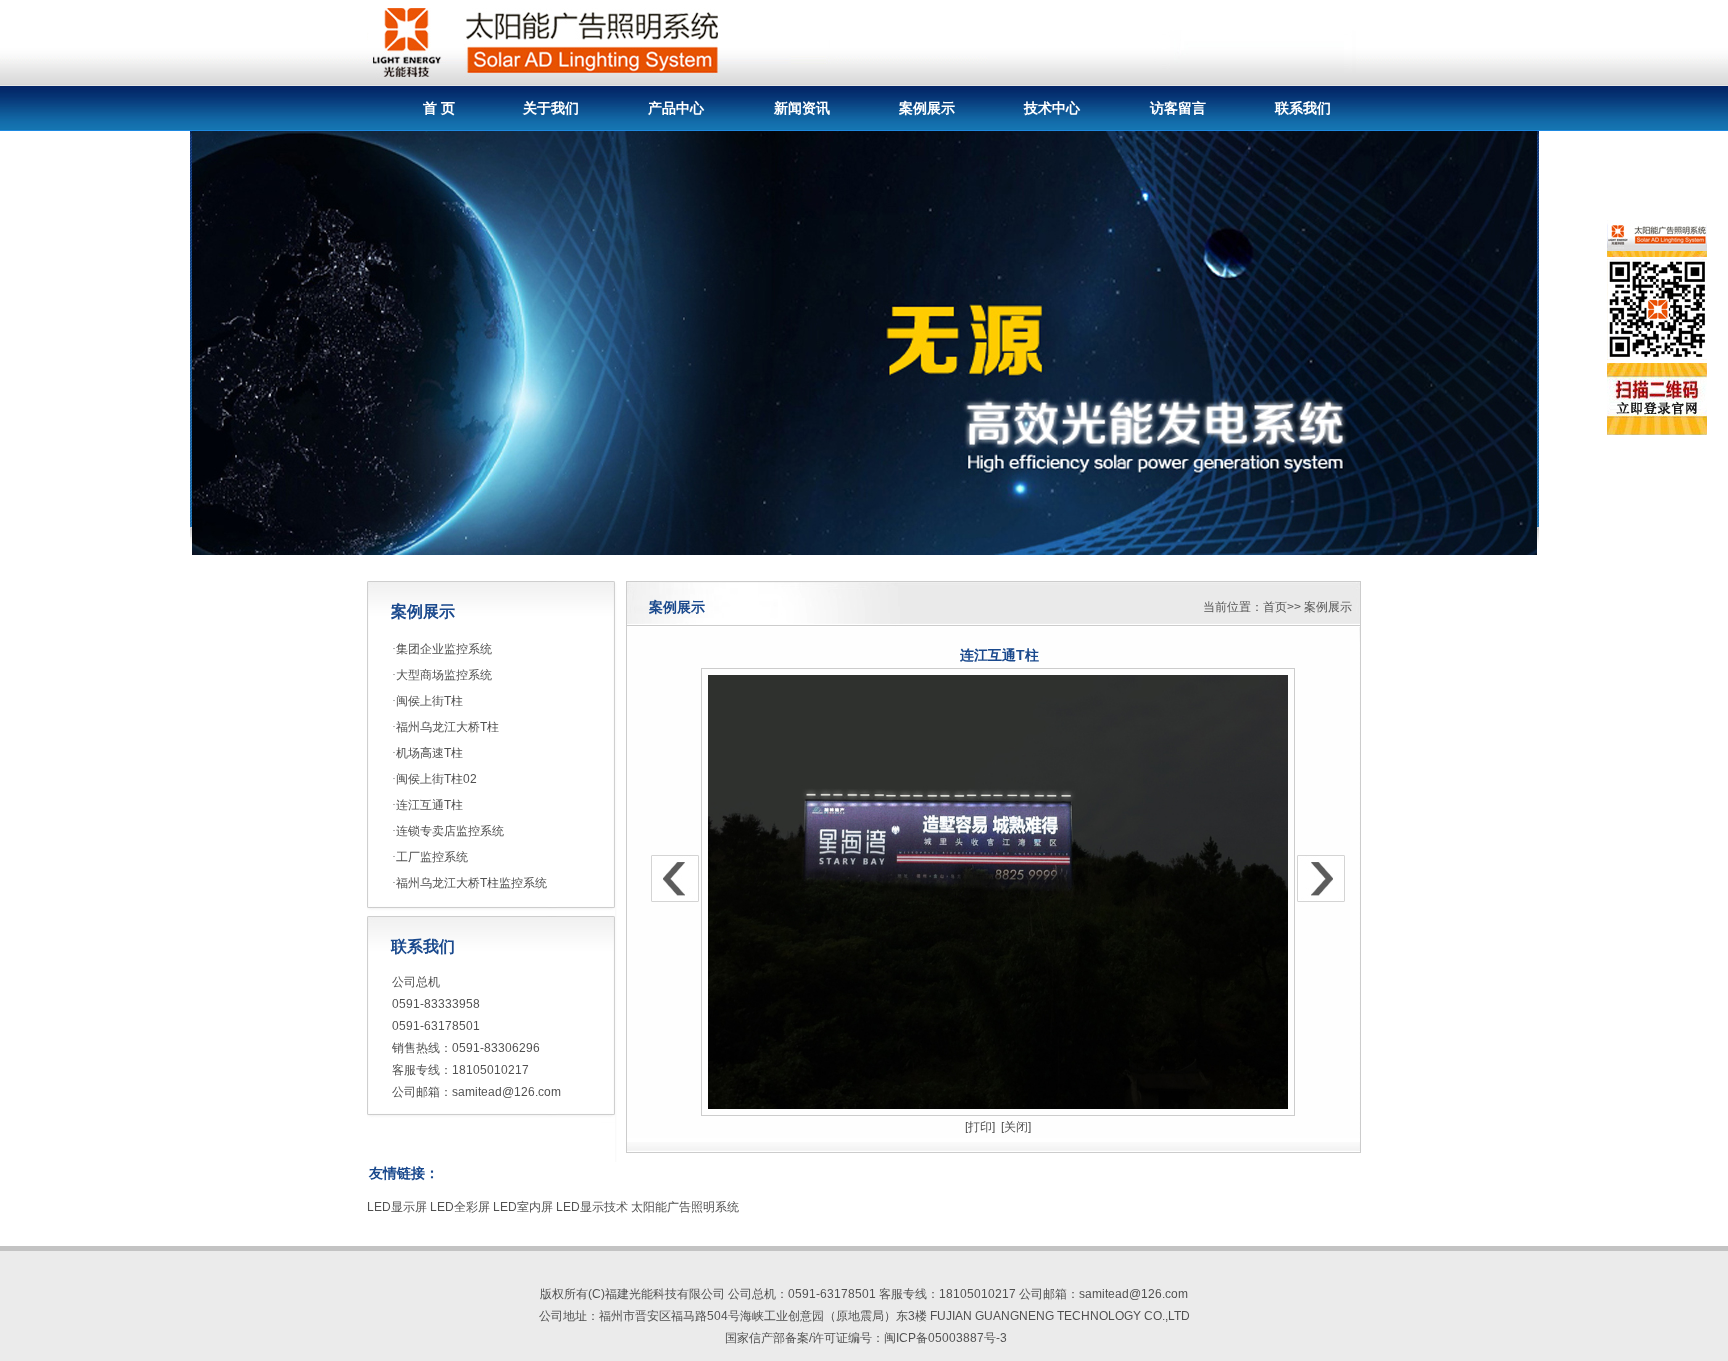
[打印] (980, 1127)
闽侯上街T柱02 (436, 779)
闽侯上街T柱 (429, 701)
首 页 (439, 108)
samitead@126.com (506, 1092)
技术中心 (1052, 108)
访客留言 (1178, 108)
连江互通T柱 (429, 805)
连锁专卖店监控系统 (450, 831)
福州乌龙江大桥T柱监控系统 (471, 883)
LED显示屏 (397, 1207)
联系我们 (1303, 108)
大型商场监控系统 (444, 675)
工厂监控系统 (432, 857)
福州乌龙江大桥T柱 (447, 727)
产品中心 (676, 108)
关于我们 (551, 108)
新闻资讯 (802, 108)
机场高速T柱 (429, 753)
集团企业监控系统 (444, 649)
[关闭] (1016, 1127)
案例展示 (927, 108)
